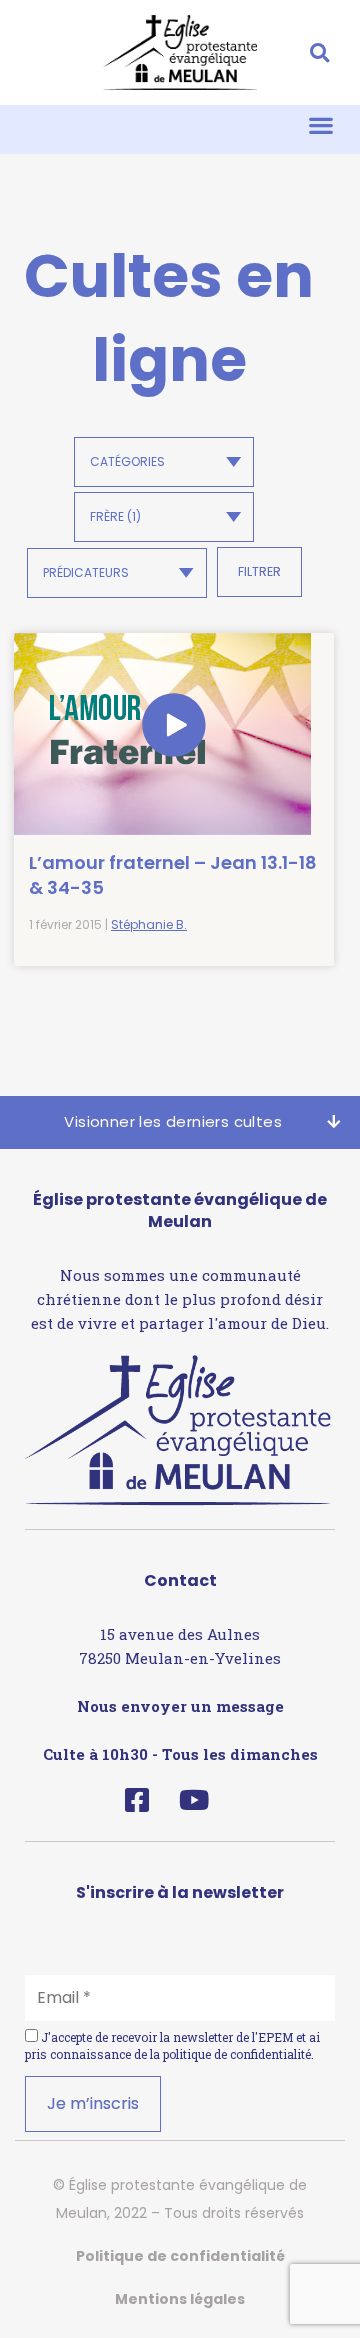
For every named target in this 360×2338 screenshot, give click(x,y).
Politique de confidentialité (180, 2256)
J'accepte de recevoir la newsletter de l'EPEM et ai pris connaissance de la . (172, 2045)
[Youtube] (193, 1799)
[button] (319, 52)
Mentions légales (180, 2299)
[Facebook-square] (136, 1799)
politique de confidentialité (237, 2054)
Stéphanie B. (149, 924)
